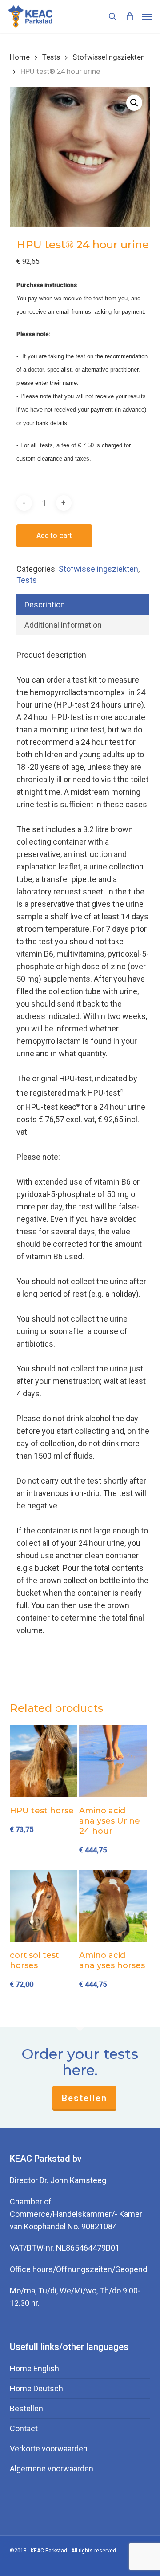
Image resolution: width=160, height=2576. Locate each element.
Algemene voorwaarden (52, 2469)
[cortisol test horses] (44, 1906)
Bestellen (84, 2098)
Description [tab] (45, 605)
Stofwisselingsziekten (109, 57)
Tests (51, 57)
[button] (147, 16)
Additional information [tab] (63, 625)
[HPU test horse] (44, 1761)
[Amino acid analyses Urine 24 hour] (113, 1761)
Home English (34, 2368)
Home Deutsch (36, 2388)
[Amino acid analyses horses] (113, 1906)
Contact (24, 2428)
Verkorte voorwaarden (49, 2449)
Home (20, 57)
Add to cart (54, 536)
